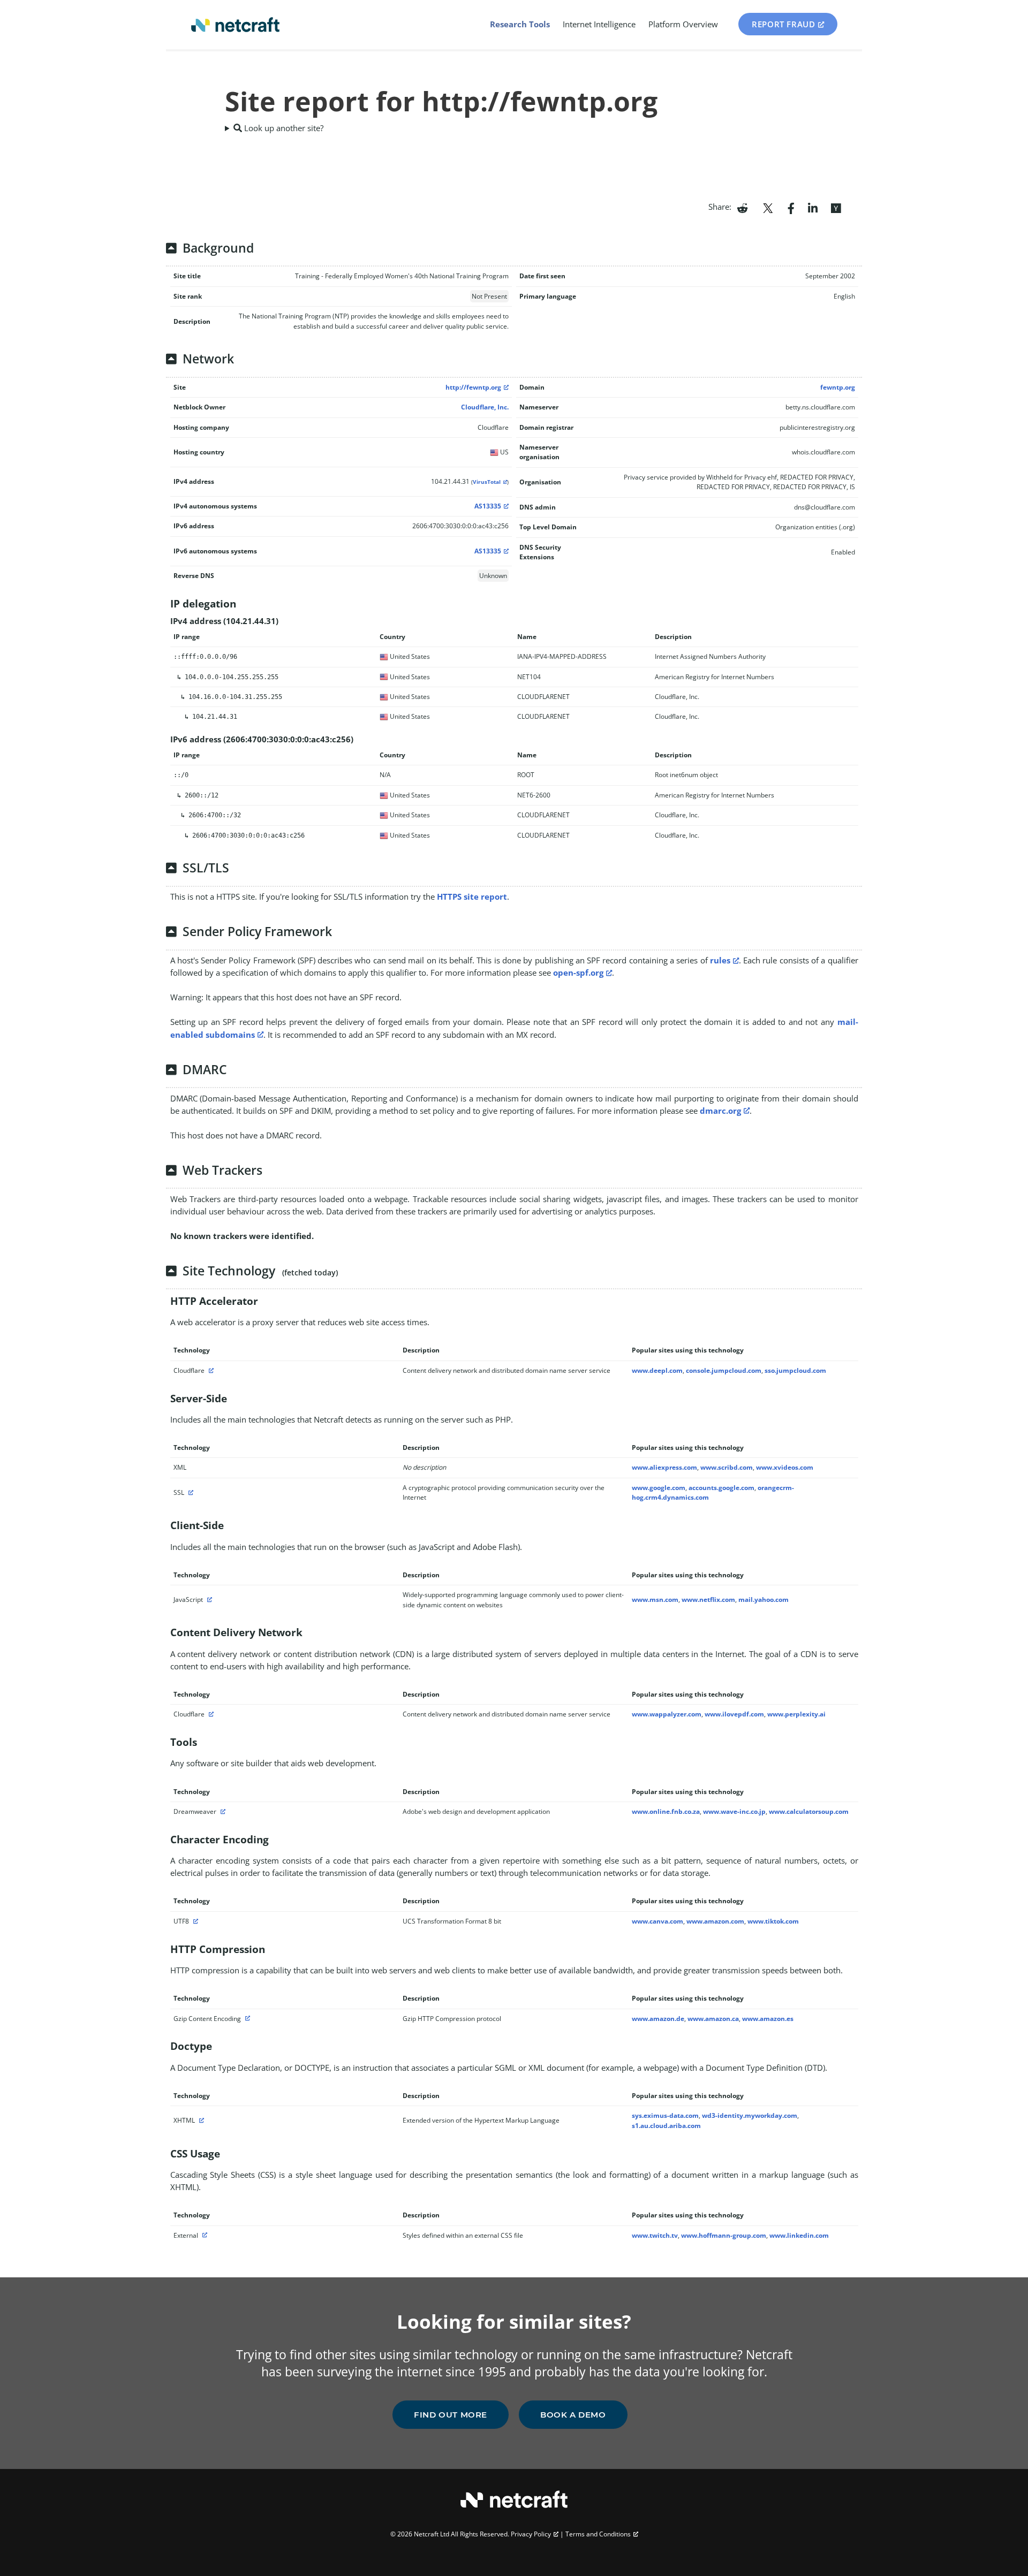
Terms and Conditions (598, 2534)
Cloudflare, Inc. (485, 407)
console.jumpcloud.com (724, 1370)
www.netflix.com (708, 1599)
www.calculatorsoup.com (809, 1811)
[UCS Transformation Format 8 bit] (194, 1921)
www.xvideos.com (785, 1467)
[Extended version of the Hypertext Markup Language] (200, 2120)
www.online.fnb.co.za (666, 1811)
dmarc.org (720, 1111)
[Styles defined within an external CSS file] (203, 2235)
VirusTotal (487, 482)
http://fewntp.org (473, 387)
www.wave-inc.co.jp (734, 1811)
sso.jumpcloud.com (795, 1370)
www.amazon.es (768, 2019)
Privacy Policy (531, 2534)
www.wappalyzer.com (667, 1714)
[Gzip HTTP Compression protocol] (246, 2019)
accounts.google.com (721, 1488)
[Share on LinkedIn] (813, 207)
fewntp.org (838, 387)
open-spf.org (578, 972)
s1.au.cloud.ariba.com (666, 2126)
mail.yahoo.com (764, 1599)
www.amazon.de (658, 2019)
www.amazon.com (715, 1921)
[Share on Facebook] (791, 207)
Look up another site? (283, 128)
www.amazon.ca (713, 2019)
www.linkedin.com (799, 2235)
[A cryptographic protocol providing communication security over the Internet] (190, 1492)
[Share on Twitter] (768, 207)
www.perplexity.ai (796, 1714)
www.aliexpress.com (664, 1467)
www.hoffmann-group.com (724, 2235)
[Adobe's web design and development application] (222, 1811)
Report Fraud (783, 24)
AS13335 (488, 506)
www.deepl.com (657, 1370)
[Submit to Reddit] (742, 207)
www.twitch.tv (655, 2235)
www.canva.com (657, 1921)
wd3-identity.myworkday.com (750, 2115)
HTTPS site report (472, 896)
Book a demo (573, 2415)
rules (720, 960)
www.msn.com (655, 1599)
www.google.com (659, 1488)
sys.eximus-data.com (665, 2115)
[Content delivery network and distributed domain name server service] (210, 1370)
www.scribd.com (727, 1467)
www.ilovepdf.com (734, 1714)
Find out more (451, 2415)
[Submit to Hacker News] (836, 207)
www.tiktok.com (773, 1921)
